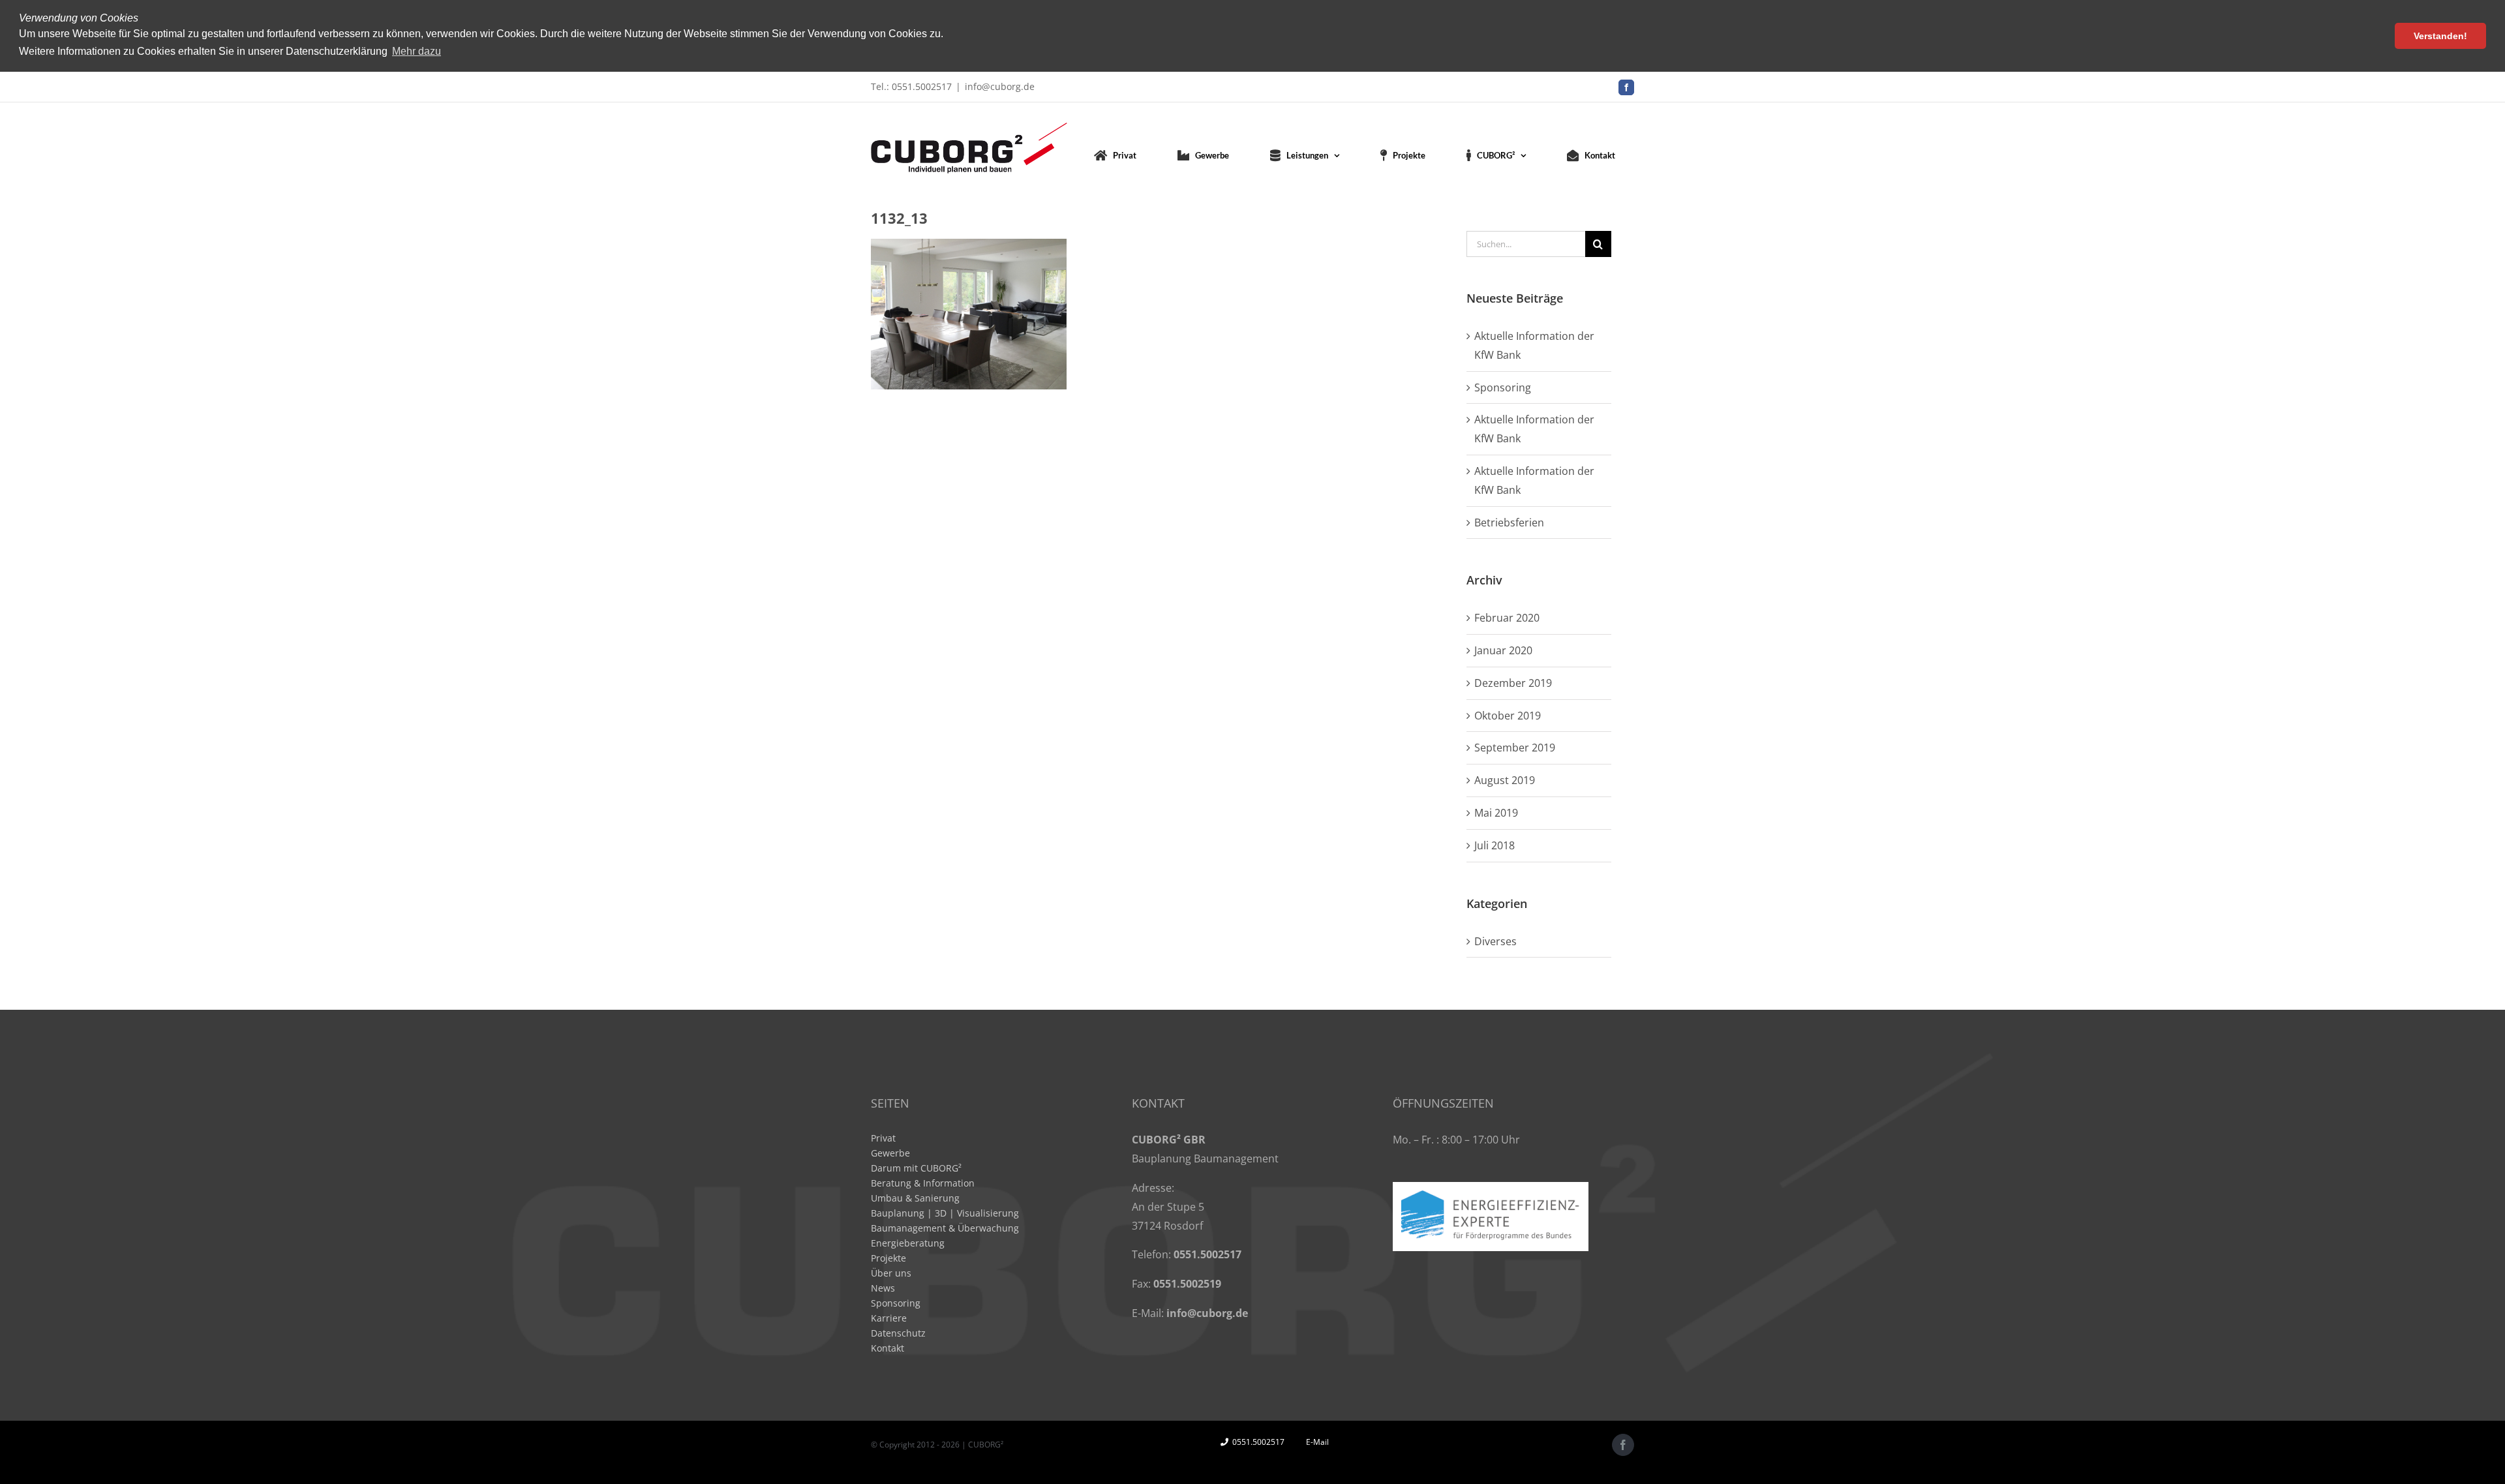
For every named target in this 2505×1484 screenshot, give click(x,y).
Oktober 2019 (1508, 716)
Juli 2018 (1495, 845)
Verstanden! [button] (2440, 36)
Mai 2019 (1496, 813)
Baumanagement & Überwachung (945, 1228)
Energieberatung (908, 1243)
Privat (883, 1138)
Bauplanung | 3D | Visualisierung (945, 1213)
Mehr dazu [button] (417, 51)
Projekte (888, 1258)
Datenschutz (898, 1333)
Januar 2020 (1503, 650)
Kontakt (888, 1348)
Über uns (891, 1273)
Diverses (1495, 941)
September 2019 (1515, 748)
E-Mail (1315, 1442)
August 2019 (1505, 780)
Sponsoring (1503, 387)
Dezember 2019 (1513, 683)
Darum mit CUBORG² (916, 1168)
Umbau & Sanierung (915, 1198)
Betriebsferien (1509, 522)
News (883, 1288)
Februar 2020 (1507, 618)
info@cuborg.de (1000, 86)
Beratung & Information (923, 1183)
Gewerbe (890, 1153)
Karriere (889, 1318)
